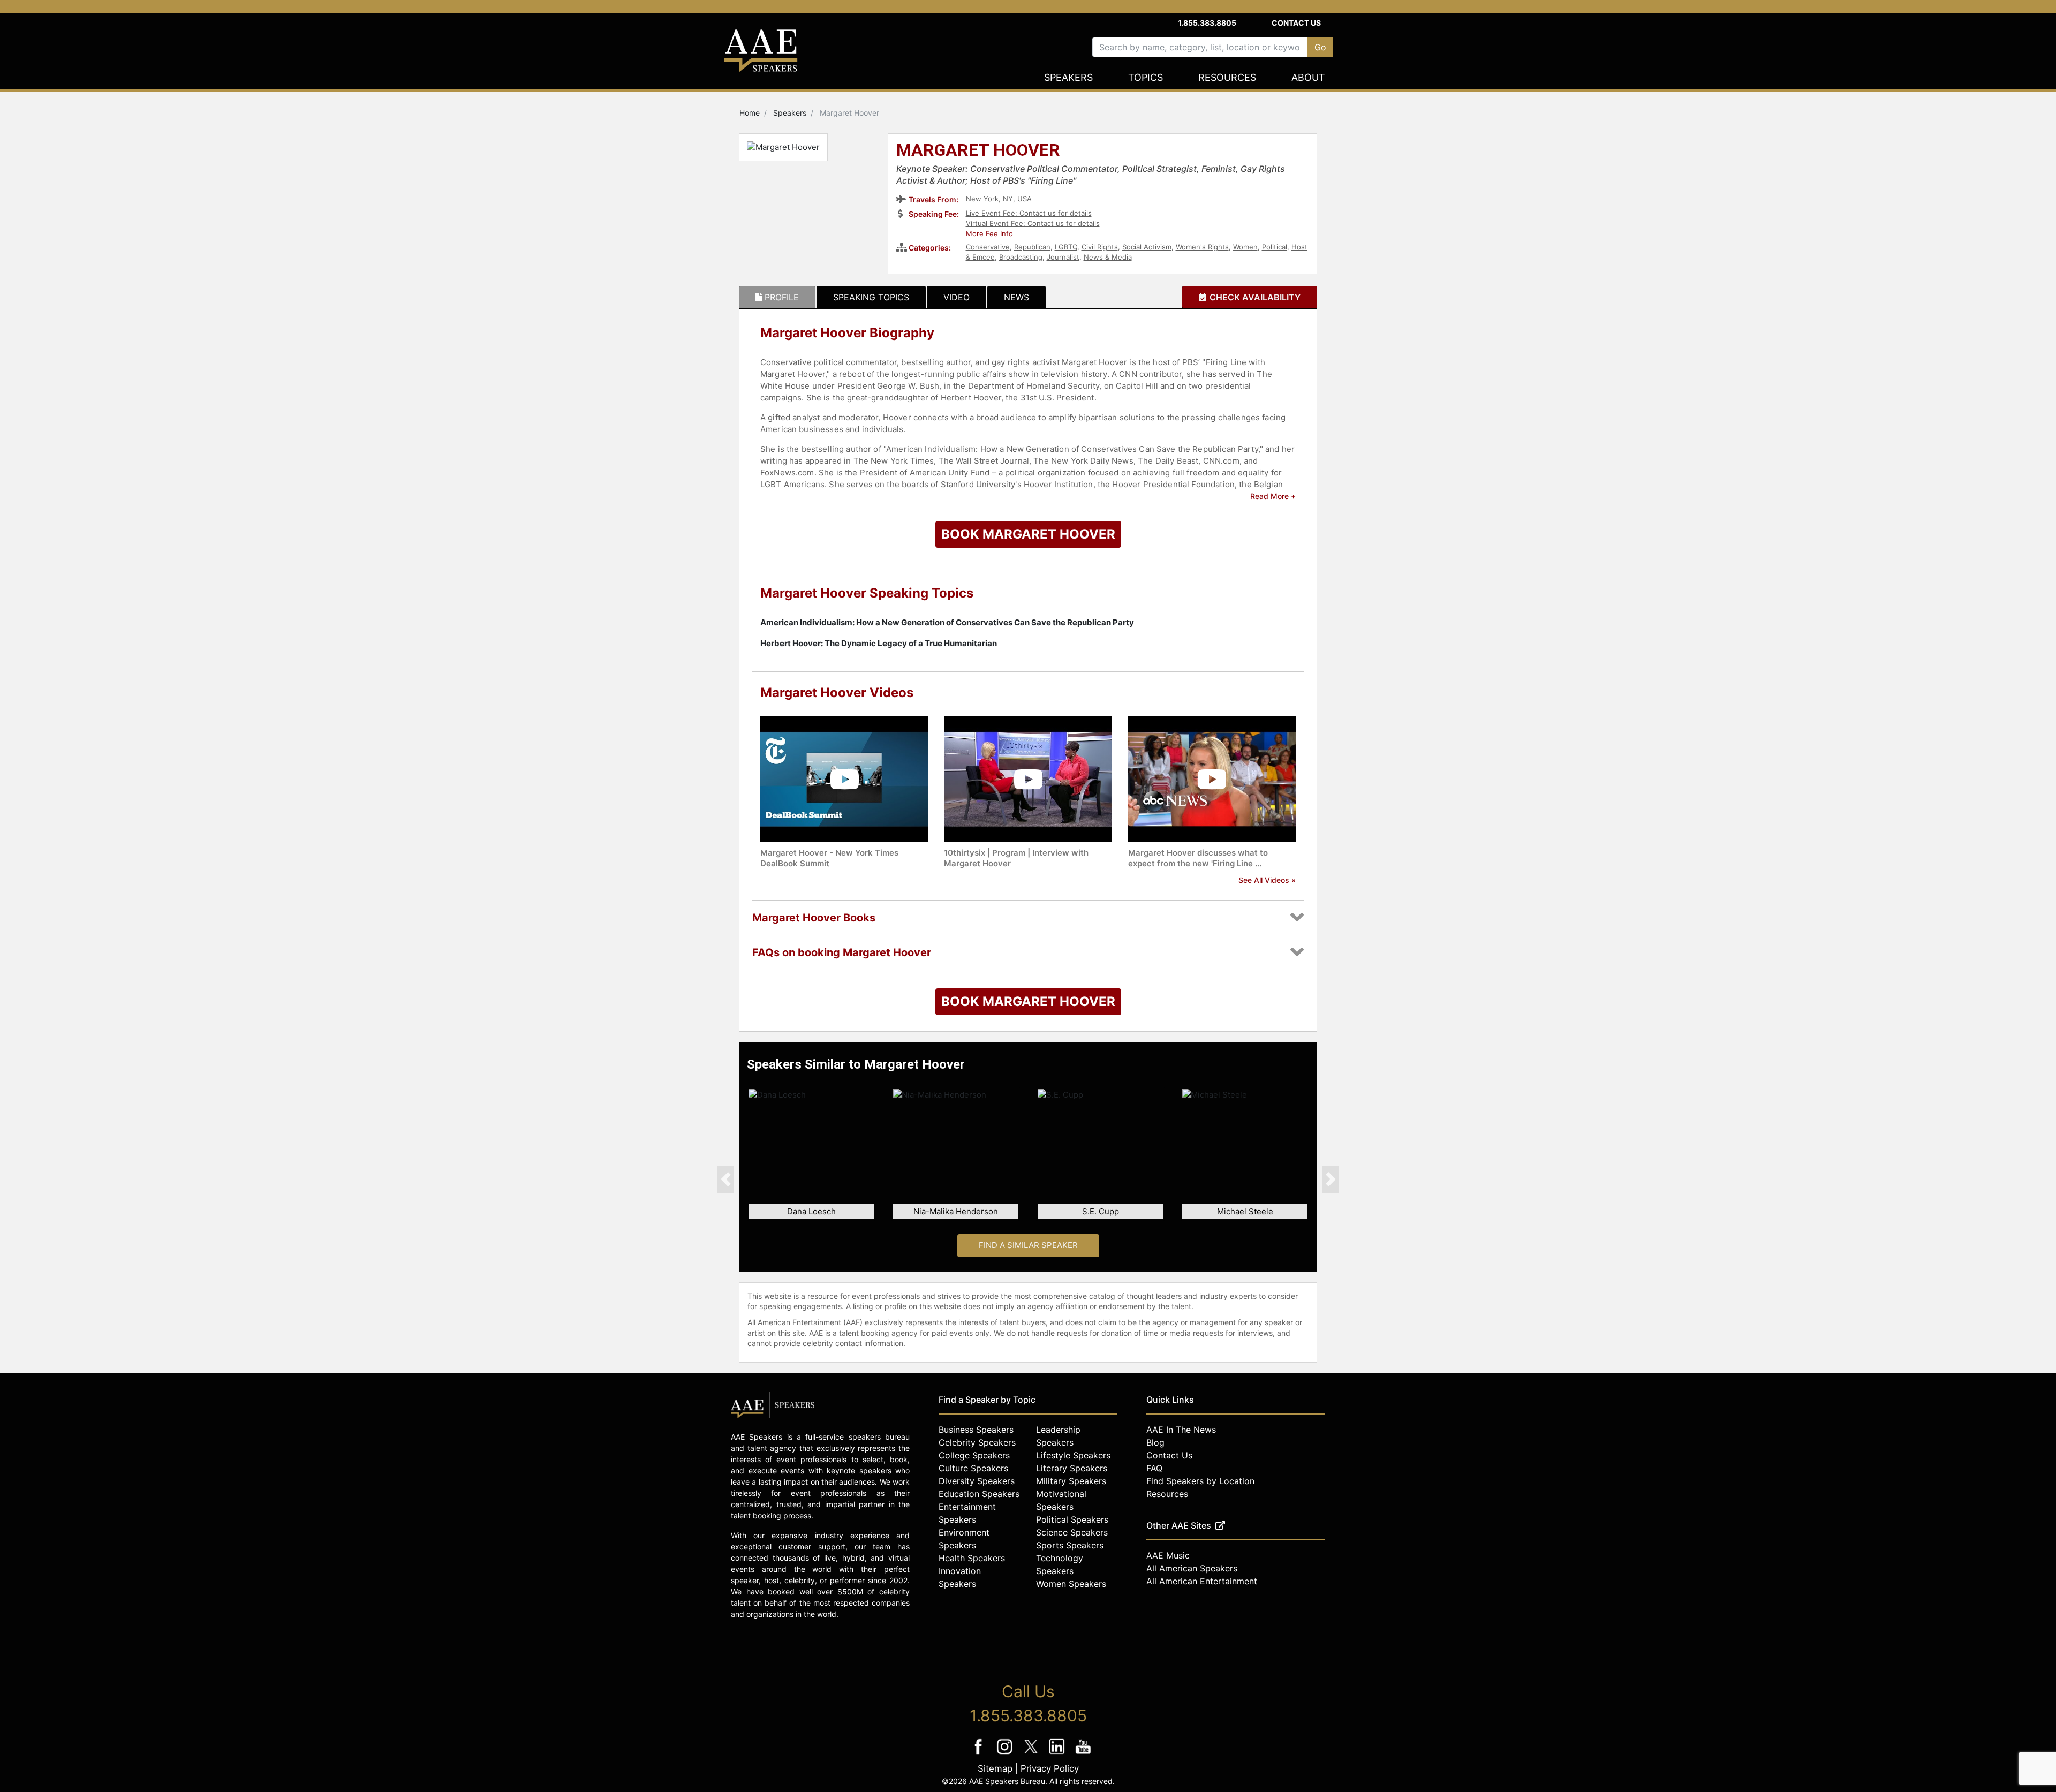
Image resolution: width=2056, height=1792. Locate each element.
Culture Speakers (973, 1468)
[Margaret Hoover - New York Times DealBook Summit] (844, 779)
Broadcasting (1021, 257)
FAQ (1154, 1468)
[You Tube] (1083, 1754)
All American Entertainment (1202, 1581)
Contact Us (1296, 23)
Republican (1032, 247)
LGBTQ (1066, 247)
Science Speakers (1072, 1532)
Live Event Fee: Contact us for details (1029, 213)
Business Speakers (976, 1430)
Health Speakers (972, 1558)
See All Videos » (1267, 880)
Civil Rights (1100, 247)
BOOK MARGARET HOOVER (1028, 534)
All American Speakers (1192, 1568)
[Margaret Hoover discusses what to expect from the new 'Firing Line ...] (1212, 779)
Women (1245, 247)
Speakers (1068, 77)
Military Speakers (1071, 1481)
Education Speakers (979, 1494)
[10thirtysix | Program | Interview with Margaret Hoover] (1028, 779)
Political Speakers (1072, 1519)
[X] (1032, 1754)
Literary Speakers (1072, 1468)
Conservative (988, 247)
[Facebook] (980, 1754)
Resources (1227, 77)
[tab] (777, 297)
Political (1275, 247)
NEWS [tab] (1016, 297)
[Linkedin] (1058, 1754)
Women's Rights (1202, 247)
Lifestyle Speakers (1073, 1455)
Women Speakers (1071, 1584)
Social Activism (1147, 247)
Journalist (1063, 257)
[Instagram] (1006, 1754)
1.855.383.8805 (1207, 23)
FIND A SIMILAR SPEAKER (1028, 1245)
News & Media (1108, 257)
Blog (1155, 1442)
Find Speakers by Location (1200, 1481)
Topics (1146, 77)
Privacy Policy (1050, 1768)
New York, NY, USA (999, 199)
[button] (725, 1179)
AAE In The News (1181, 1430)
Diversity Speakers (977, 1481)
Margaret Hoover (978, 151)
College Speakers (974, 1455)
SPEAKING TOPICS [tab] (871, 297)
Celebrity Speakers (977, 1442)
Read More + (1273, 496)
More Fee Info (989, 233)
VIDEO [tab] (957, 297)
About (1308, 77)
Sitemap (995, 1768)
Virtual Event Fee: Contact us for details (1033, 223)
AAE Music (1168, 1555)
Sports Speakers (1070, 1545)
